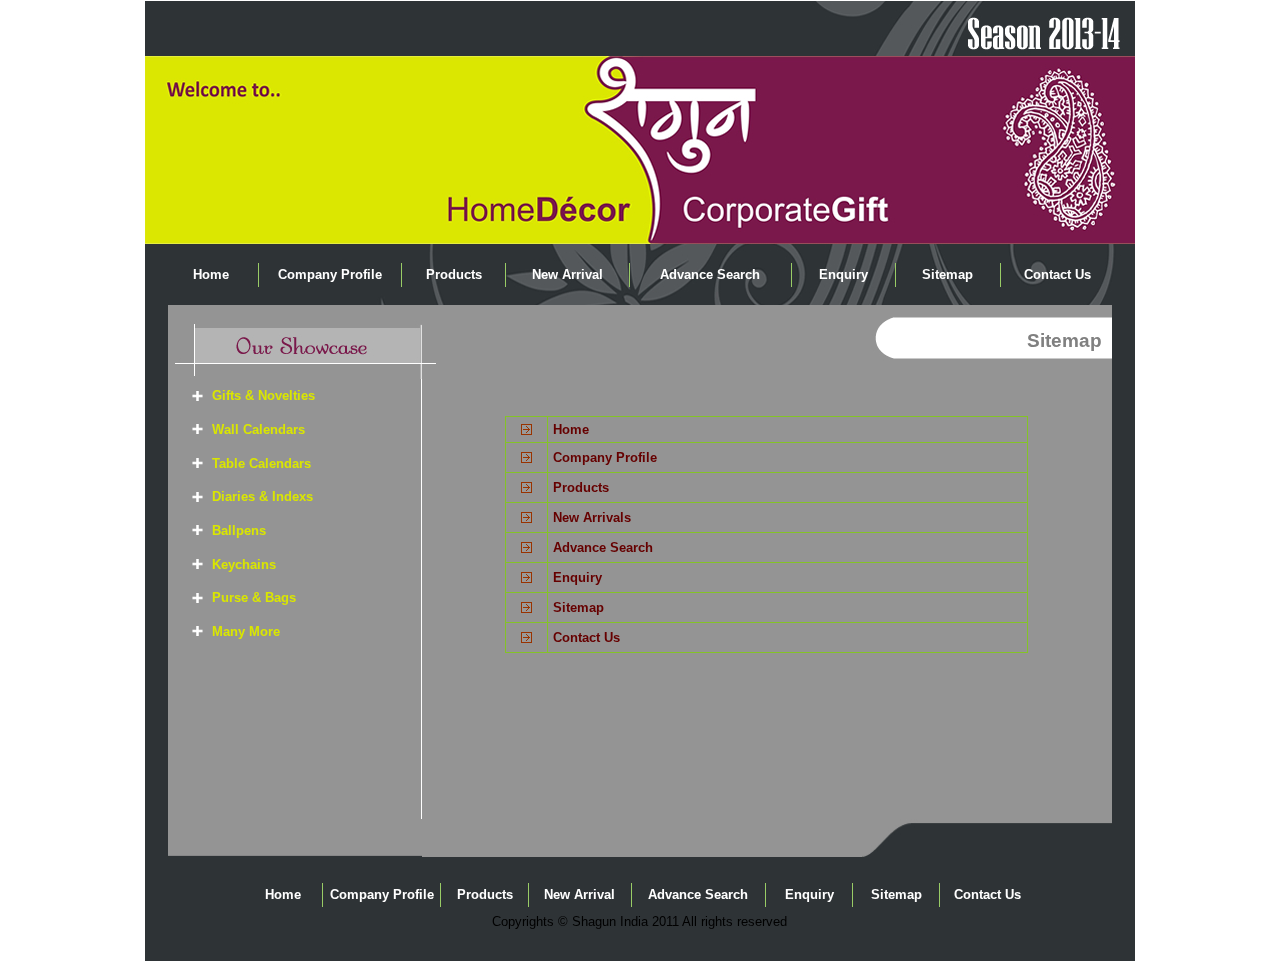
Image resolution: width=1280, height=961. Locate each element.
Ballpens (239, 530)
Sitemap (947, 274)
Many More (246, 631)
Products (454, 274)
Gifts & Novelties (263, 395)
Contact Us (1057, 274)
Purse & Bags (254, 597)
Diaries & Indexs (262, 496)
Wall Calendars (258, 429)
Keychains (244, 564)
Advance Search (710, 274)
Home (211, 274)
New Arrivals (592, 517)
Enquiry (843, 274)
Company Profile (330, 274)
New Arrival (567, 274)
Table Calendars (261, 463)
